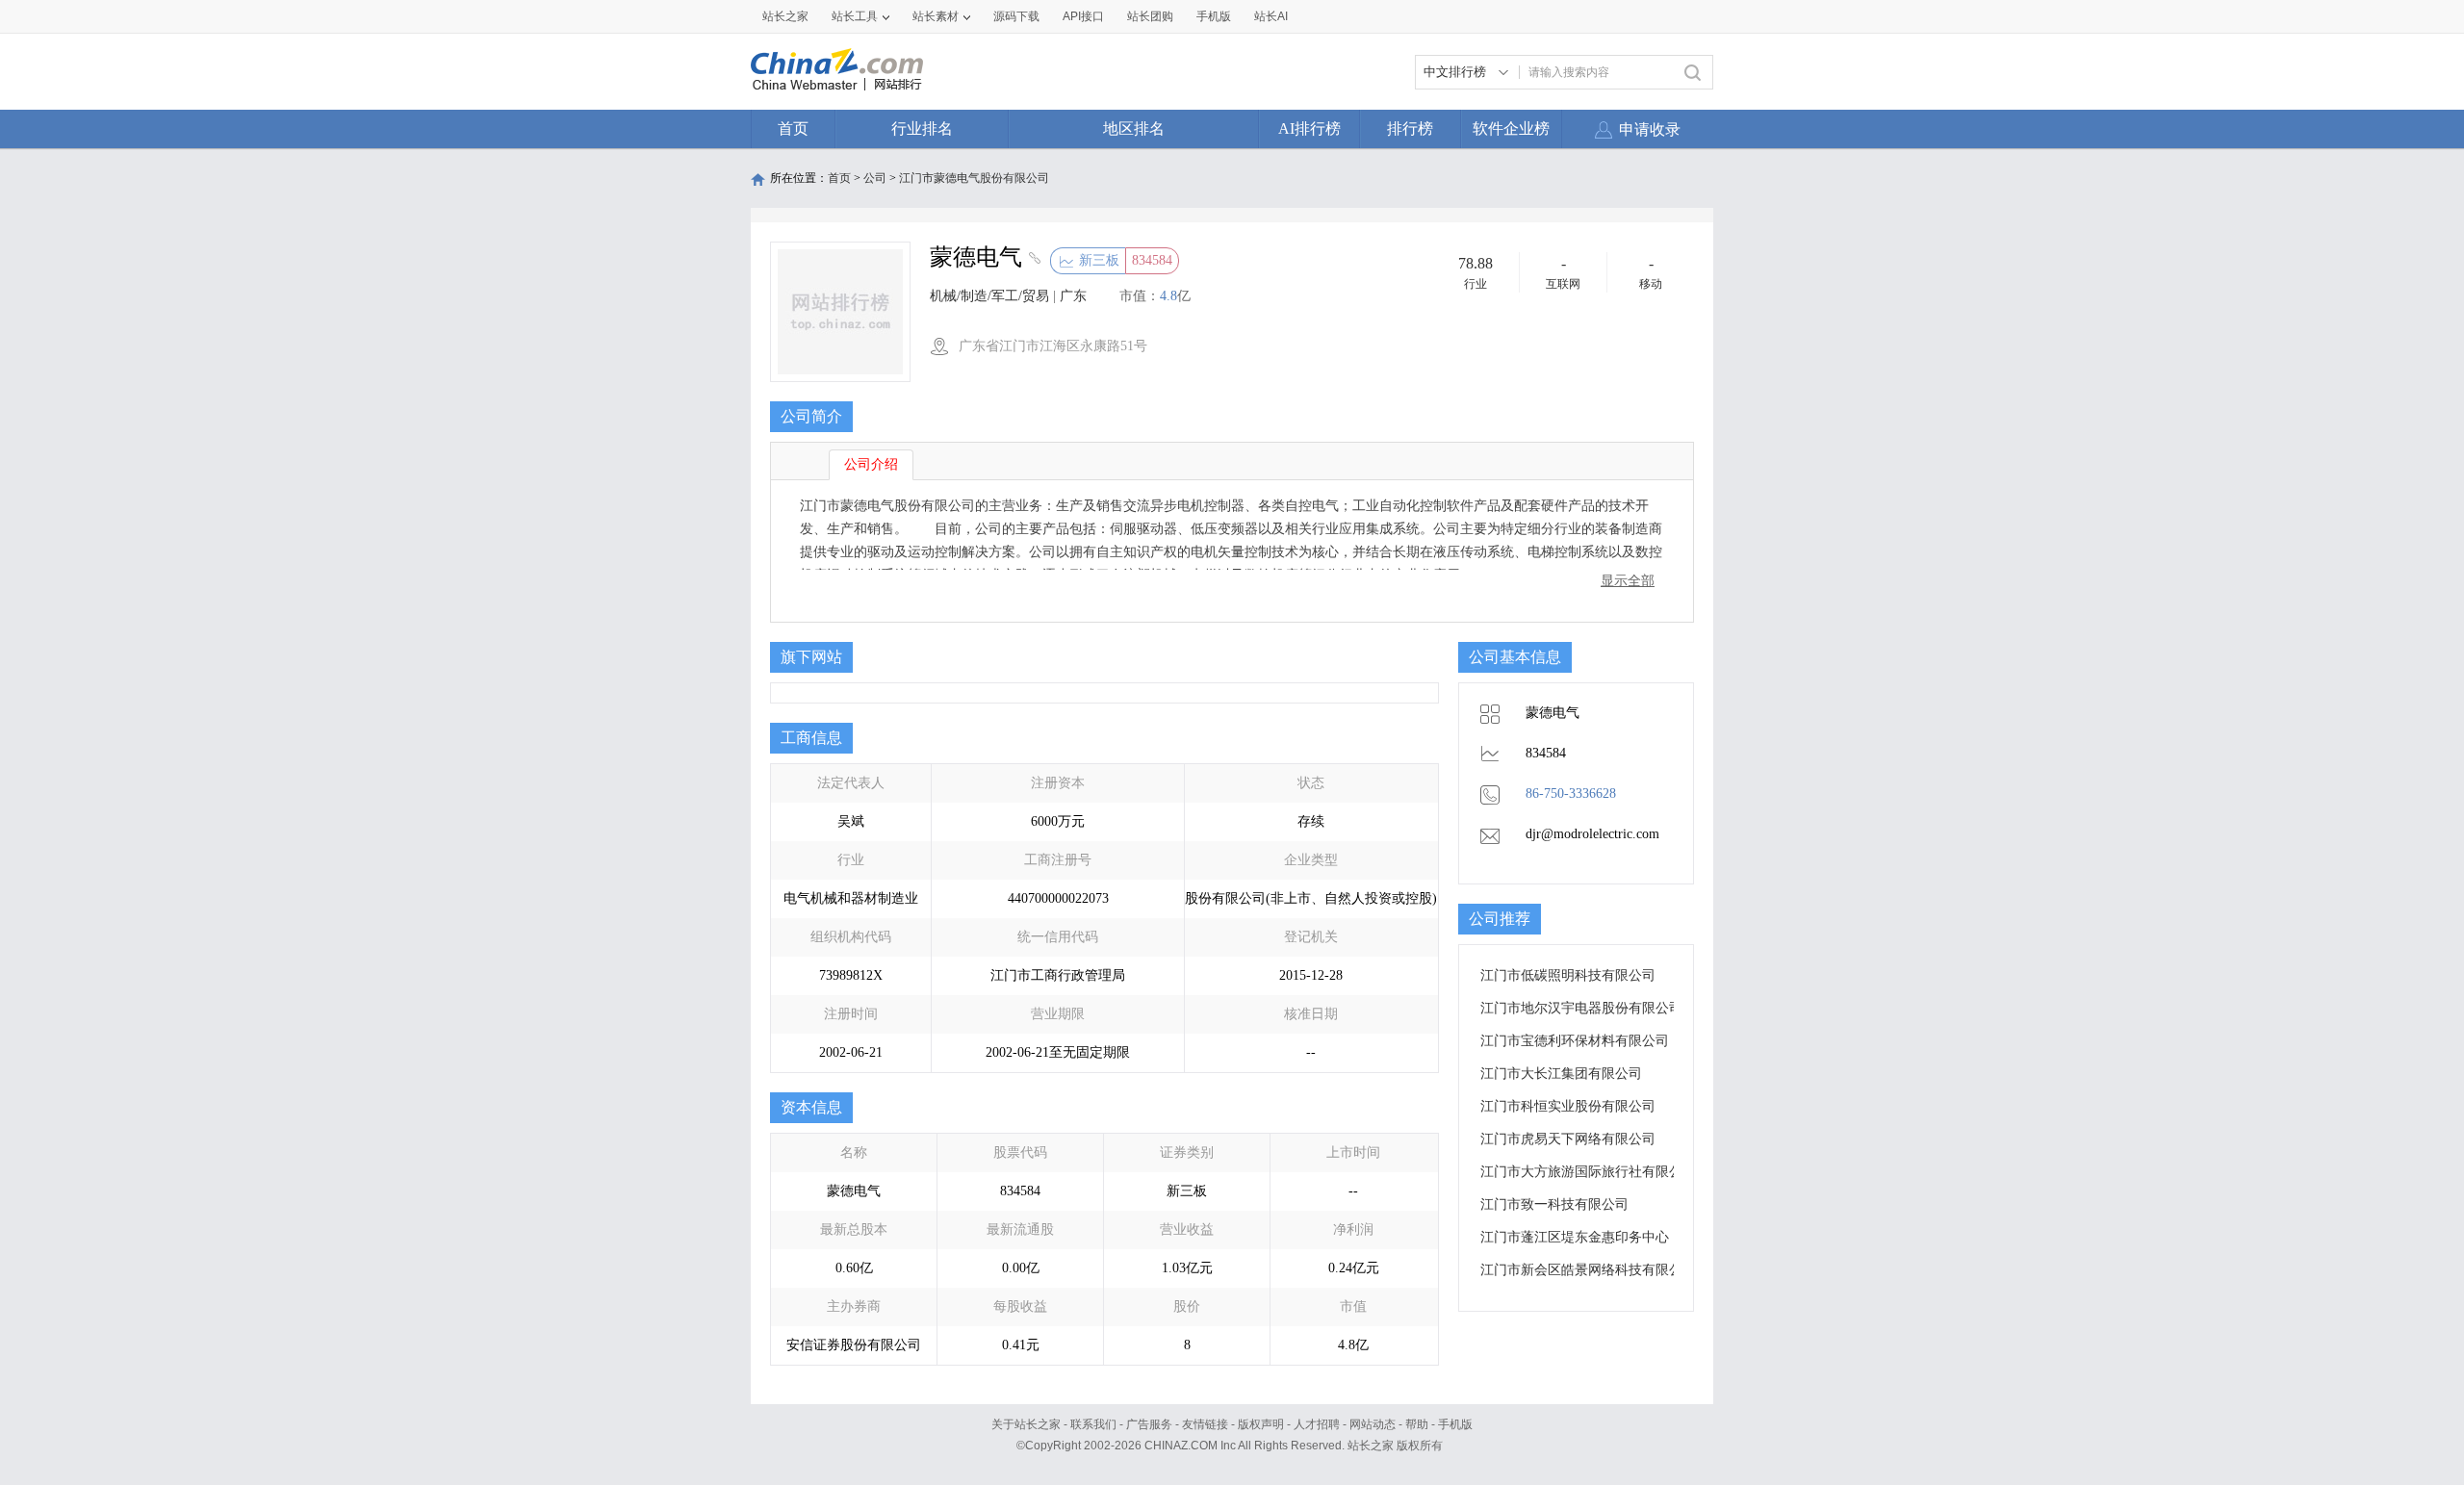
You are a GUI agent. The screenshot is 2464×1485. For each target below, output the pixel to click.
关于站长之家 (1026, 1424)
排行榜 (1410, 128)
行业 (1476, 284)
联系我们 (1093, 1424)
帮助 (1417, 1424)
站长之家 (785, 16)
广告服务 (1149, 1424)
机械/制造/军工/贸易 (989, 296)
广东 (1073, 296)
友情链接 (1205, 1424)
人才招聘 (1317, 1424)
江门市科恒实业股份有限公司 (1568, 1106)
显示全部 (1628, 581)
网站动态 (1373, 1424)
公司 (875, 178)
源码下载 (1016, 16)
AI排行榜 (1309, 128)
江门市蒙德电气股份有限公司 (974, 178)
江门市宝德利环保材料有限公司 (1575, 1041)
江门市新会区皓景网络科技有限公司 (1588, 1270)
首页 (793, 128)
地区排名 (1134, 128)
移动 (1651, 284)
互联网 (1563, 284)
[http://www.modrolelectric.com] (1032, 260)
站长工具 (855, 16)
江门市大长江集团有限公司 (1561, 1074)
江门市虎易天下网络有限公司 (1568, 1139)
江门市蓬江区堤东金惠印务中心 (1575, 1237)
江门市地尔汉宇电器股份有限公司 (1581, 1008)
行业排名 (922, 128)
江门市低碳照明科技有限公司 (1568, 975)
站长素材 (936, 16)
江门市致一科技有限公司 (1554, 1204)
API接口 (1083, 16)
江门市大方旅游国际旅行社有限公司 (1588, 1172)
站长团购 (1150, 16)
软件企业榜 (1511, 128)
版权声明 (1261, 1424)
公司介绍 (871, 464)
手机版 (1455, 1424)
